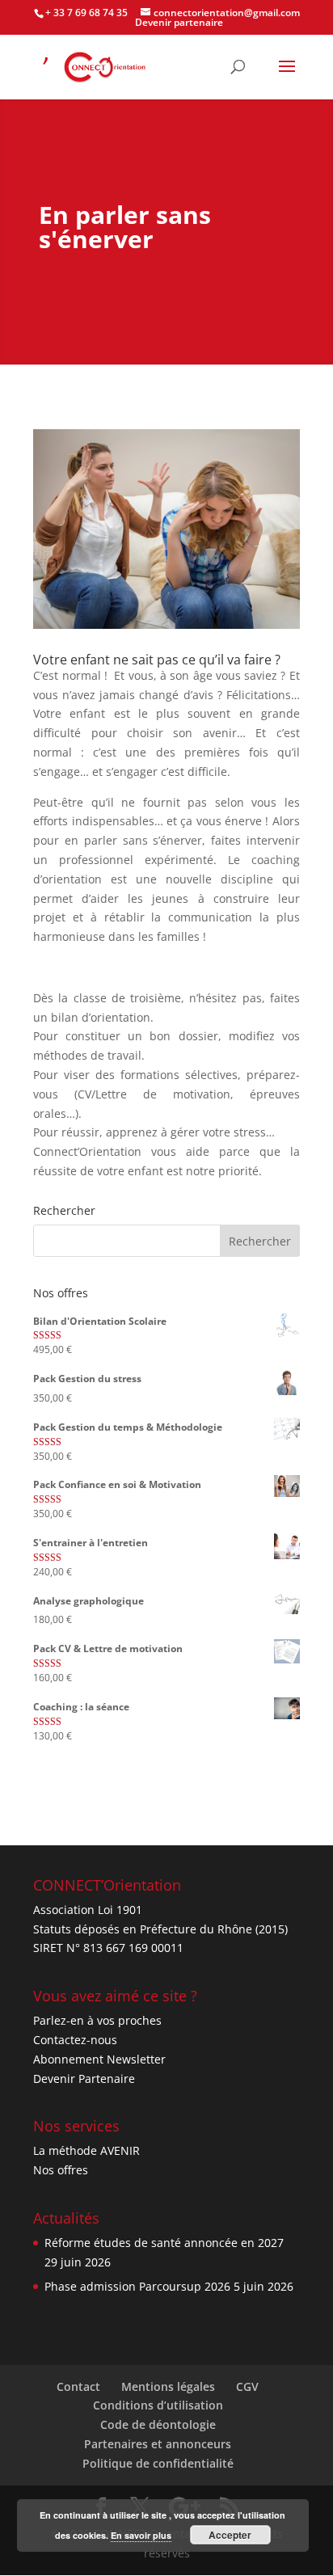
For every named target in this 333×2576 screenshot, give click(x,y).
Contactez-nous (75, 2040)
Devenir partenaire (179, 22)
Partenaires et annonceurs (158, 2444)
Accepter (230, 2535)
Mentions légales (168, 2386)
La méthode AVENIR (86, 2150)
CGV (247, 2386)
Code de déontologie (158, 2424)
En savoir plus (141, 2535)
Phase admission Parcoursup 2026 (137, 2286)
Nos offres (61, 2170)
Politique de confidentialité (158, 2463)
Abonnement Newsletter (99, 2059)
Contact (78, 2386)
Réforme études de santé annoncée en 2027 (164, 2243)
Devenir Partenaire (84, 2079)
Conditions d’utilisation (158, 2405)
